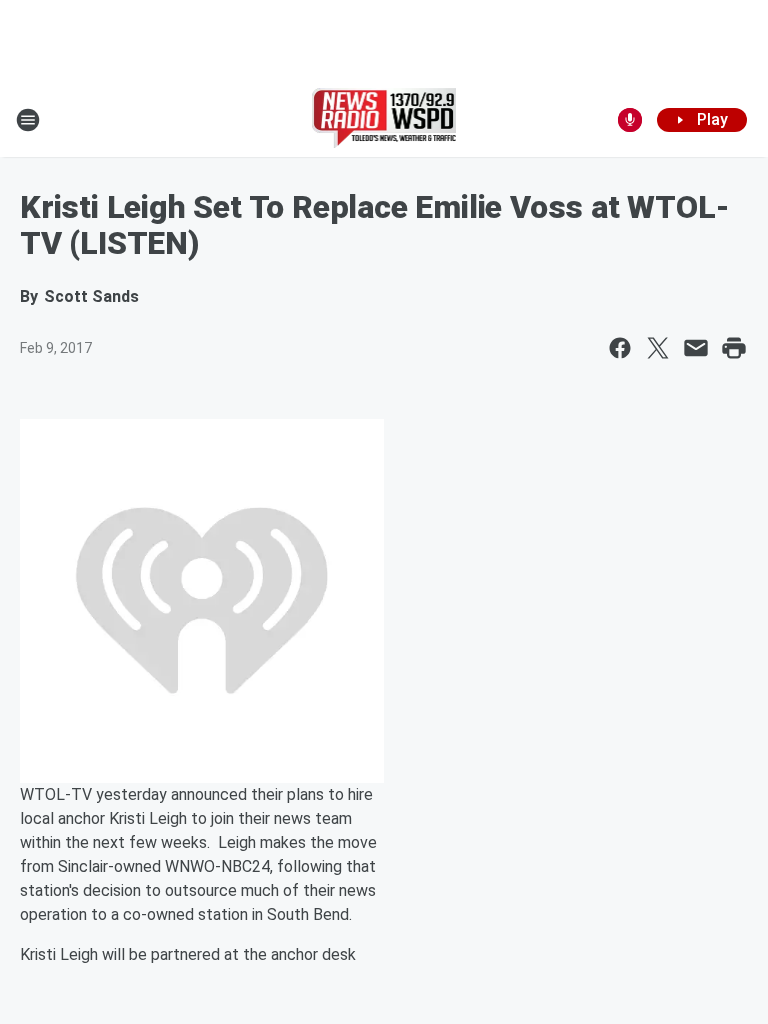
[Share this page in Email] (696, 348)
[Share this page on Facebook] (620, 348)
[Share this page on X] (658, 348)
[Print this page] (734, 348)
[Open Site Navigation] (28, 120)
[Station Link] (384, 120)
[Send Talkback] (630, 120)
